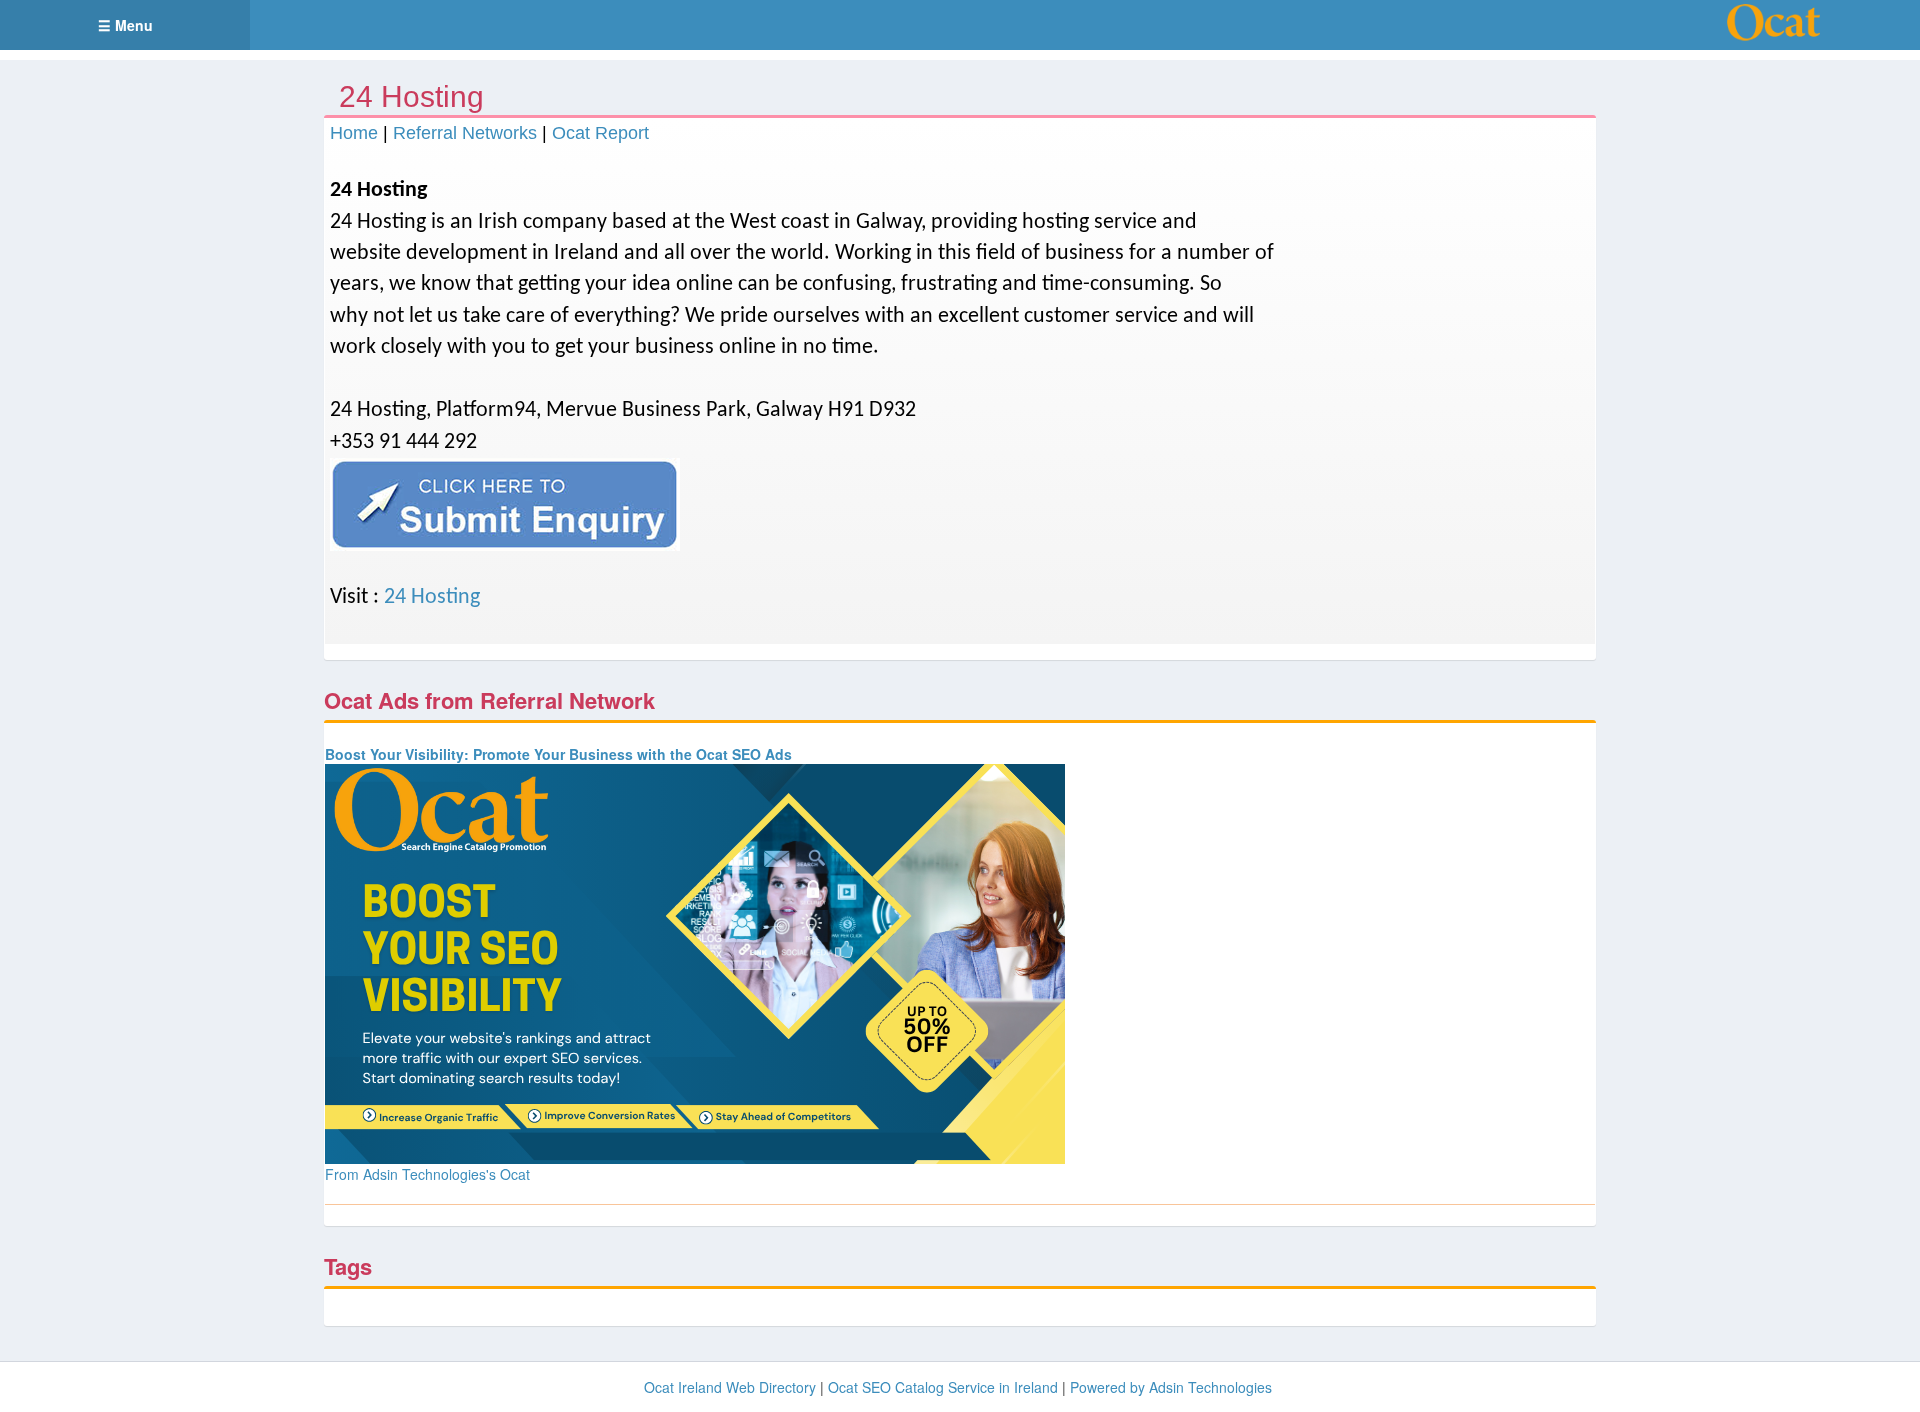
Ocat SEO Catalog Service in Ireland (943, 1387)
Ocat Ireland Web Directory (730, 1387)
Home (354, 133)
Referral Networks (465, 133)
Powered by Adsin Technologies (1171, 1387)
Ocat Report (600, 133)
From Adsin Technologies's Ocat (427, 1174)
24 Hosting (432, 597)
